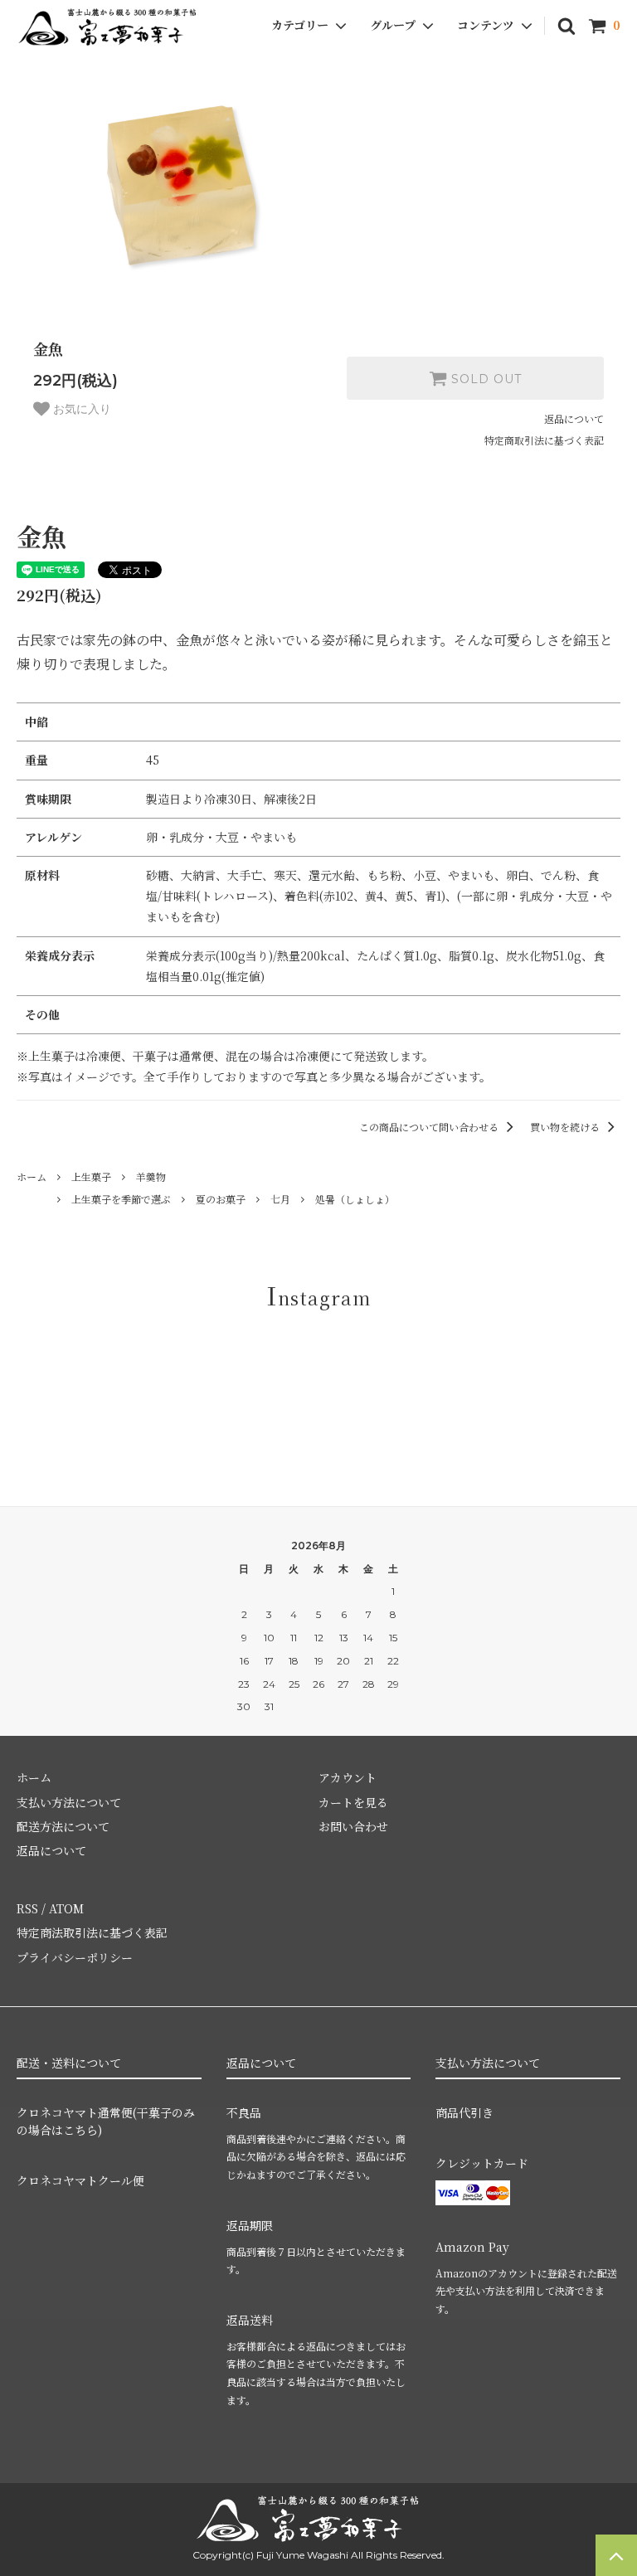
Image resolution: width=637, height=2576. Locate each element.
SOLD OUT (484, 378)
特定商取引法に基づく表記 (544, 440)
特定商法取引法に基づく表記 (92, 1932)
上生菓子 (91, 1176)
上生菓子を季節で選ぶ (121, 1199)
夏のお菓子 (221, 1199)
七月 (280, 1199)
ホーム (32, 1176)
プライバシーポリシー (75, 1957)
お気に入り (80, 409)
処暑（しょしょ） (355, 1199)
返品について (574, 418)
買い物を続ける (566, 1127)
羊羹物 (151, 1176)
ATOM (66, 1908)
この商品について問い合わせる (430, 1127)
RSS (27, 1908)
